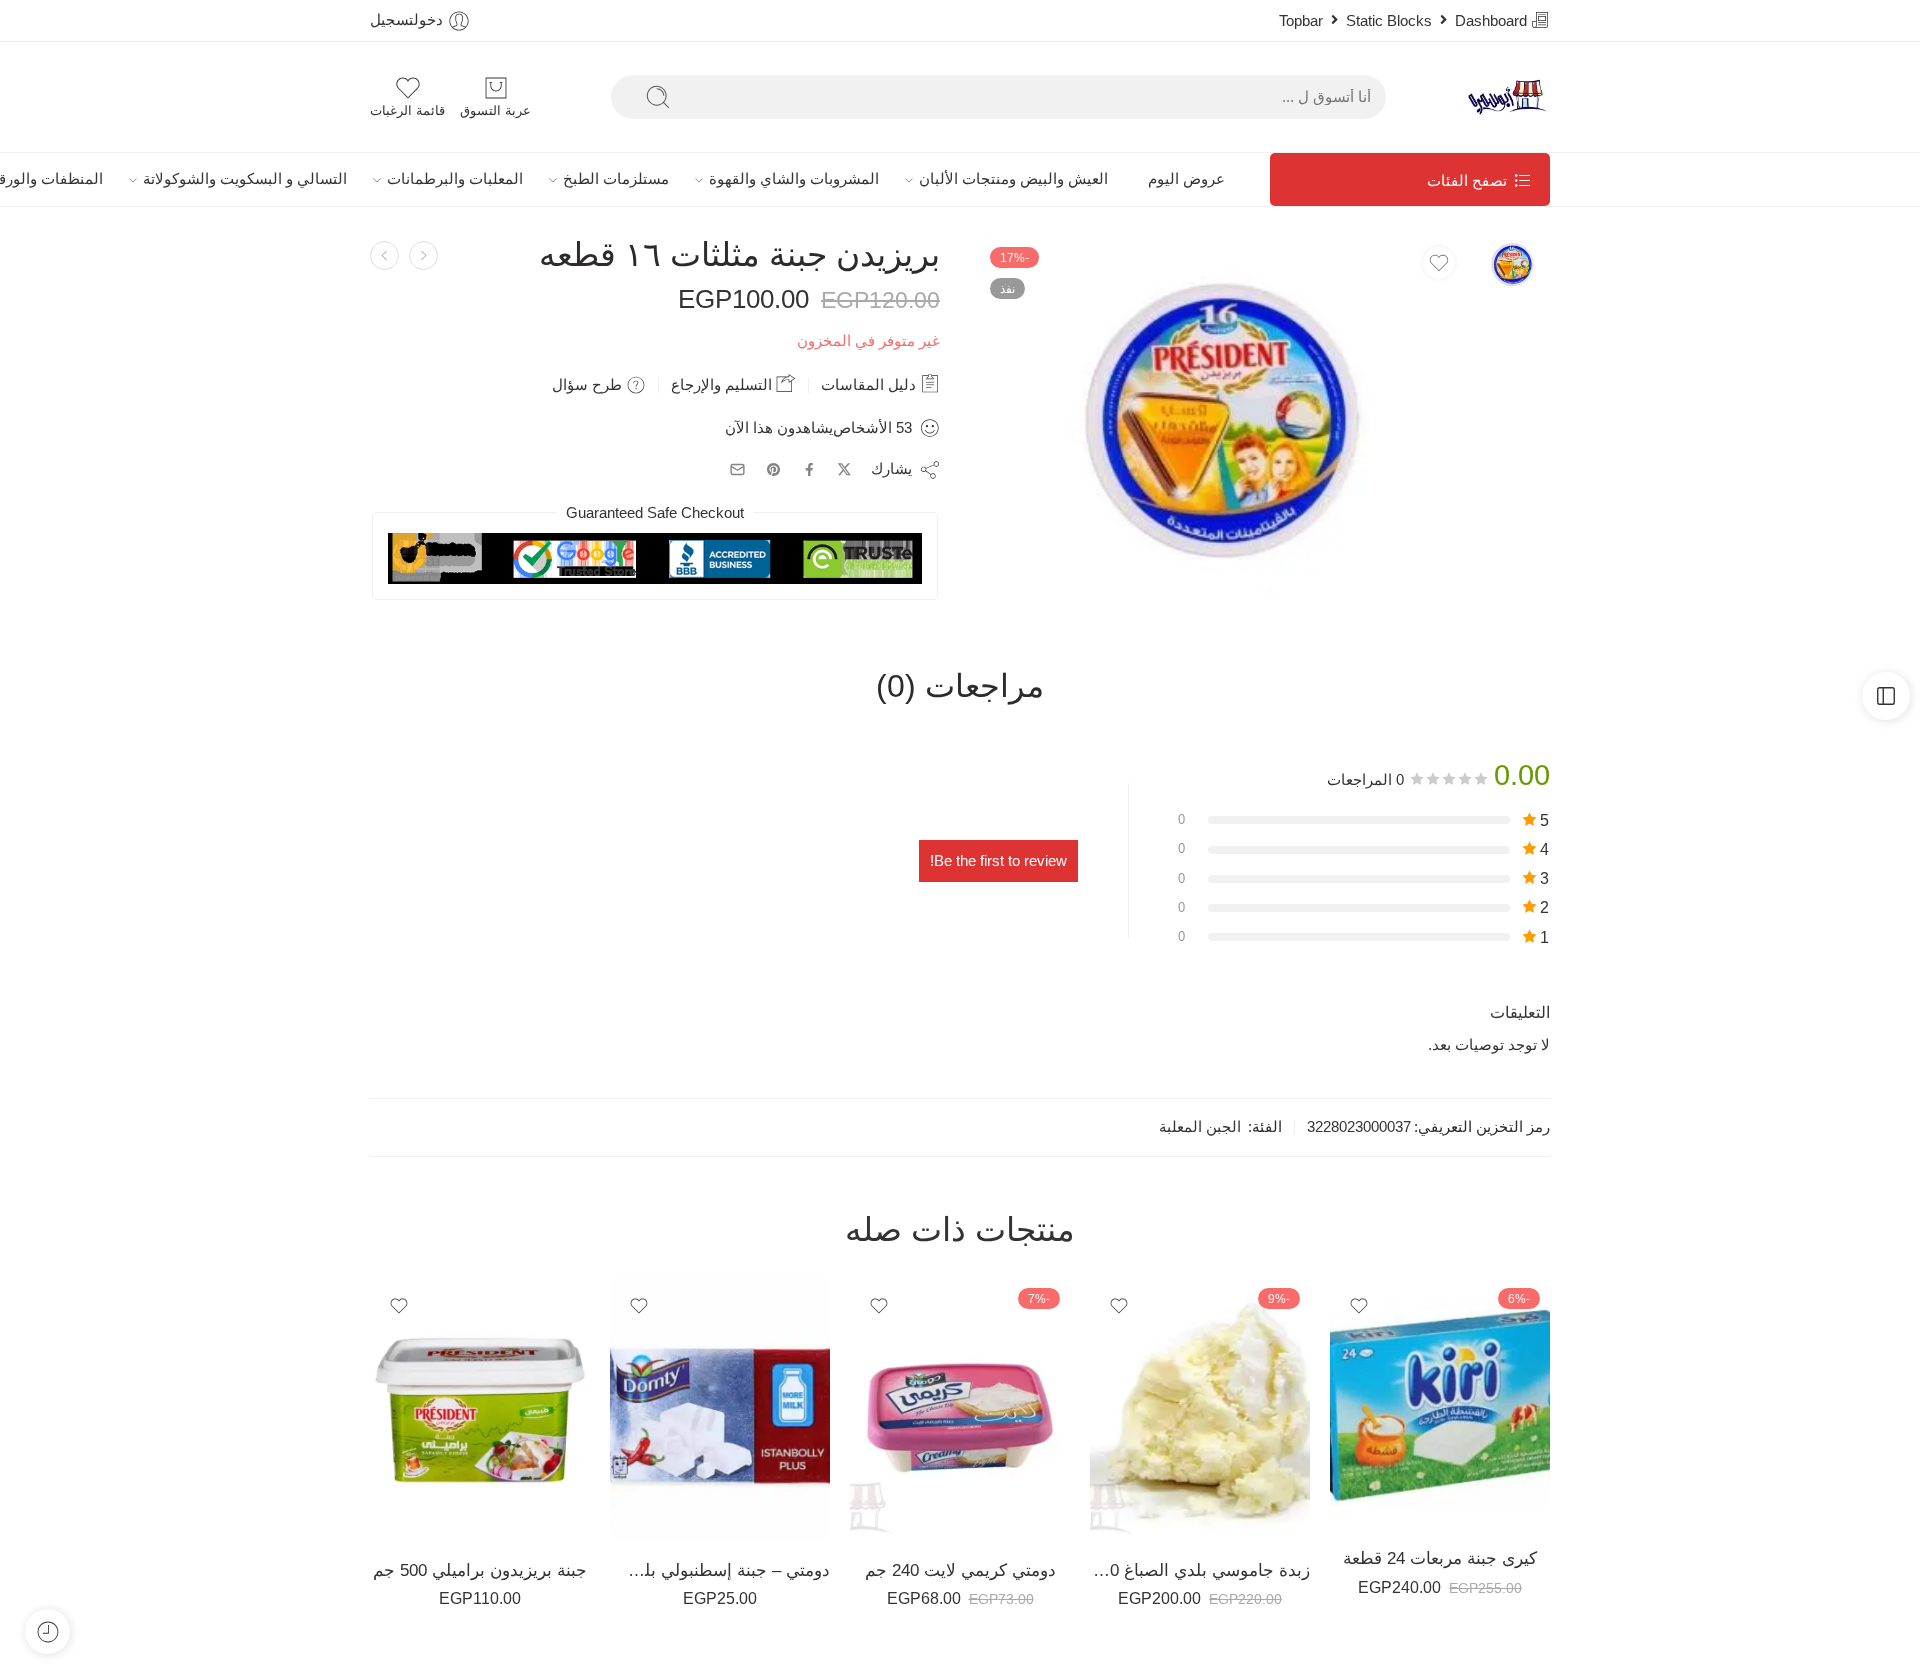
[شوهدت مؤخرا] (47, 1631)
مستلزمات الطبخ (616, 179)
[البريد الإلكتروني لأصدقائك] (737, 469)
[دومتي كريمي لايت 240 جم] (960, 1410)
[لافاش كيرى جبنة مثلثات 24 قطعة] (423, 255)
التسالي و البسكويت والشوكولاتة (245, 179)
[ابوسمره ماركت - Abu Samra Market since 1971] (1508, 97)
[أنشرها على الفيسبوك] (809, 469)
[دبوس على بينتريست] (774, 470)
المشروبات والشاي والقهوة (794, 179)
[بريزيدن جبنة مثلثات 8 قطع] (384, 255)
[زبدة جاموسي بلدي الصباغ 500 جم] (1200, 1410)
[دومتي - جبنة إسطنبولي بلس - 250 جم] (720, 1410)
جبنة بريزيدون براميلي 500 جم (480, 1570)
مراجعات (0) (960, 687)
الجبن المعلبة (1200, 1127)
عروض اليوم (1186, 179)
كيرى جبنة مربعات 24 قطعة (1440, 1558)
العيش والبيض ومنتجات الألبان (1013, 179)
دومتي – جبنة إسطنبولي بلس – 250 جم (720, 1570)
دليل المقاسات (870, 384)
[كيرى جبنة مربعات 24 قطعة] (1440, 1404)
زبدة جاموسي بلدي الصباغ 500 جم (1200, 1570)
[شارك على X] (844, 469)
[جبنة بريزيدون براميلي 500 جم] (480, 1410)
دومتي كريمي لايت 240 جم (960, 1570)
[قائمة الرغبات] (1439, 263)
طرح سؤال (589, 384)
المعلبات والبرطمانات (455, 179)
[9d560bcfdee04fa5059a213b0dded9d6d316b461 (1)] (1512, 263)
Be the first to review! (998, 861)
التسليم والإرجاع (723, 384)
